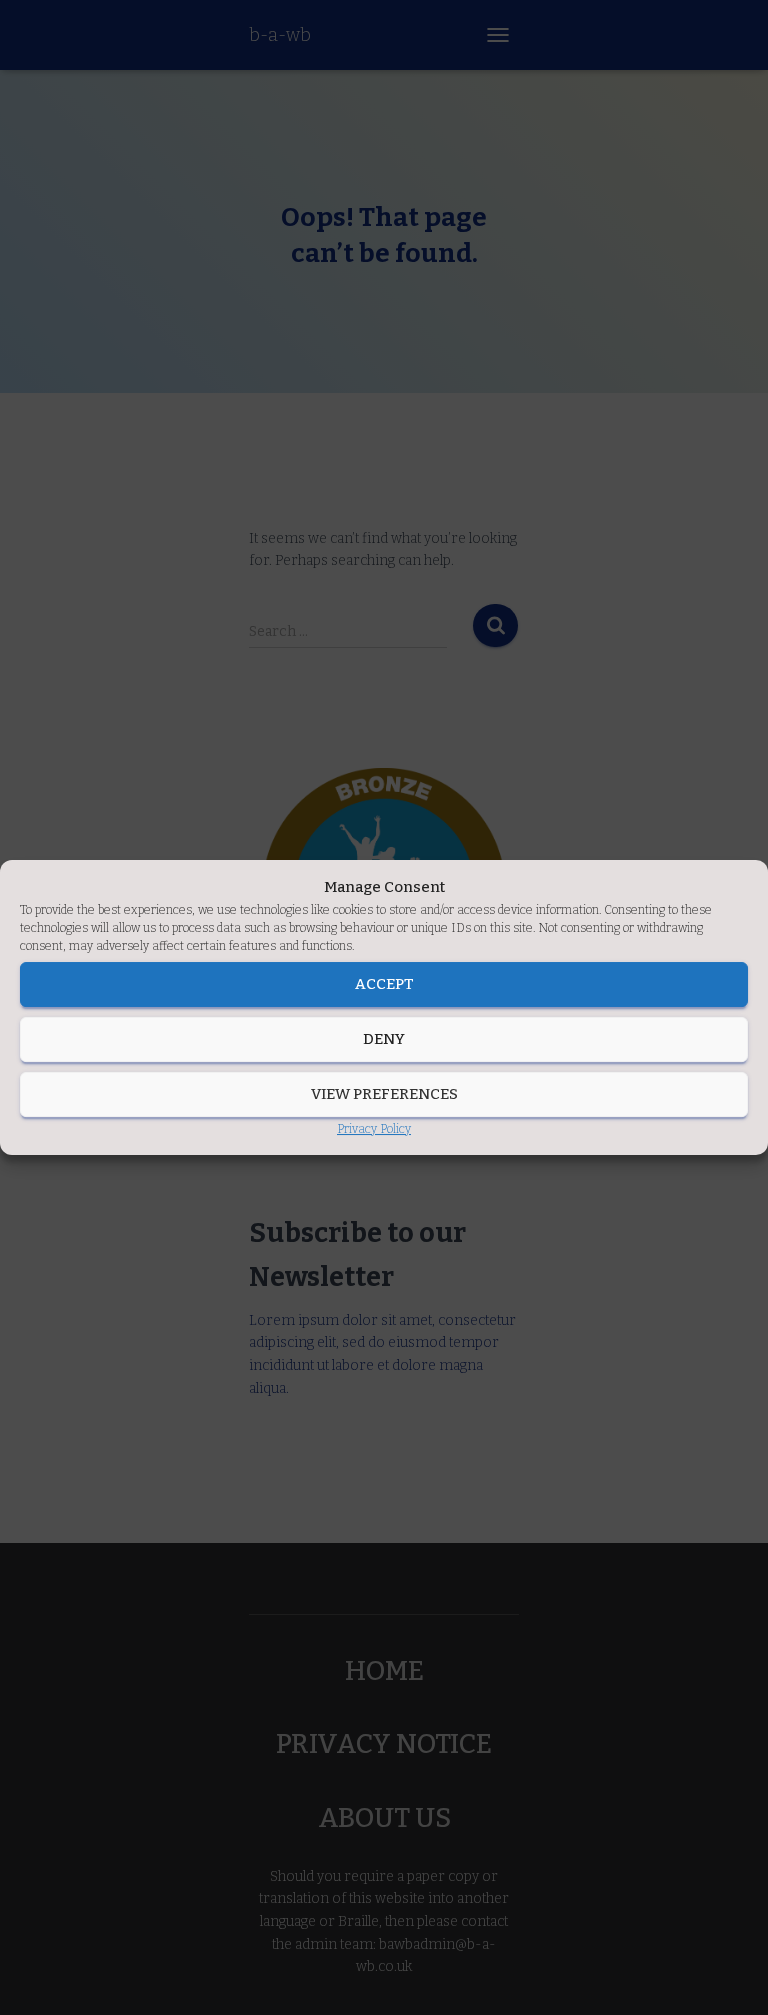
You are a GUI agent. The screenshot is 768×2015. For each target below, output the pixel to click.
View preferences (384, 1094)
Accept (384, 984)
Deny (384, 1039)
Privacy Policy (374, 1129)
